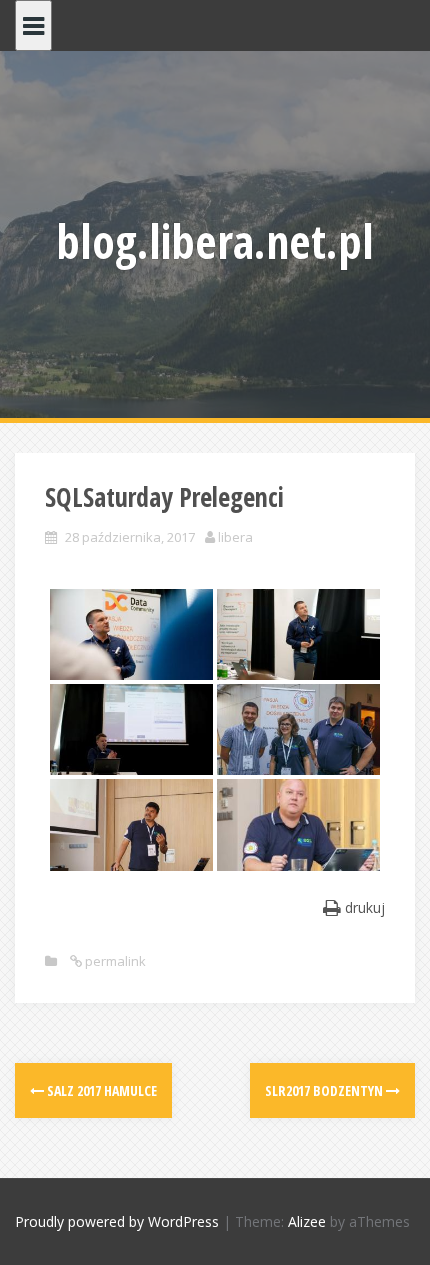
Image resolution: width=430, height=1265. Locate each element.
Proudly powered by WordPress (117, 1221)
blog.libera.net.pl (215, 241)
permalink (114, 961)
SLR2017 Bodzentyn (325, 1090)
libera (235, 537)
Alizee (307, 1221)
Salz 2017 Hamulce (100, 1090)
